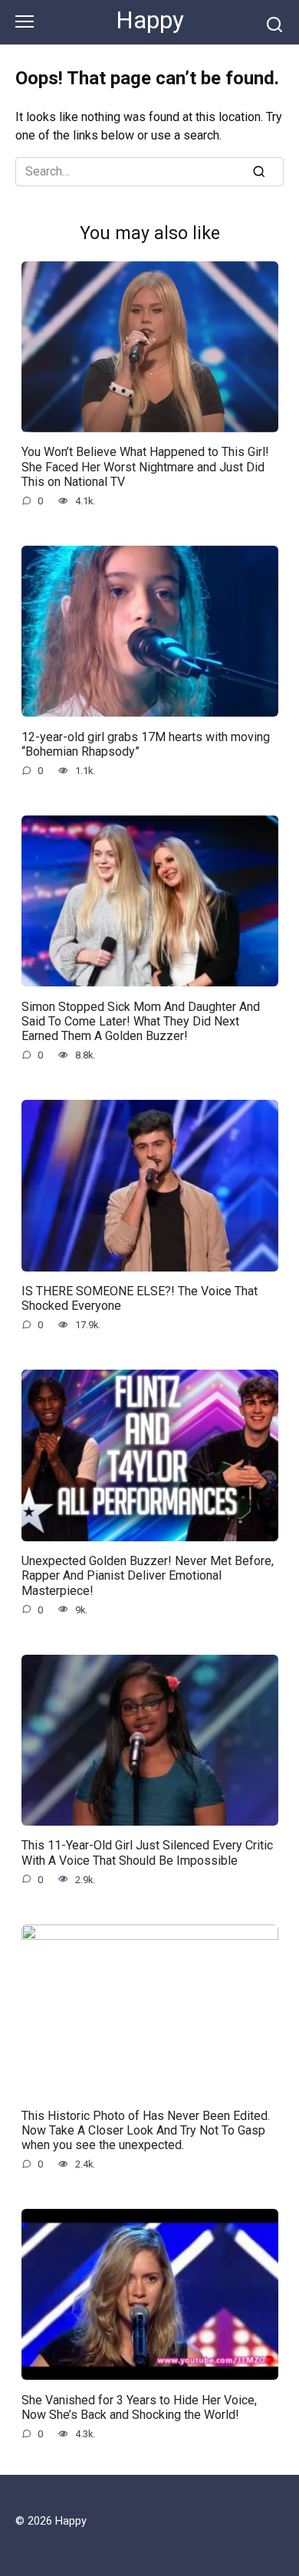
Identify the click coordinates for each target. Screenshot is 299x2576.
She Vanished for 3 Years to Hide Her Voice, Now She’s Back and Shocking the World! (139, 2407)
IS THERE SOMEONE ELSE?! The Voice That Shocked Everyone (140, 1298)
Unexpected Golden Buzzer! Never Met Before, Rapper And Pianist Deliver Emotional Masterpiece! (148, 1575)
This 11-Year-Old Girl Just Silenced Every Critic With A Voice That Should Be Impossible (147, 1852)
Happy (150, 20)
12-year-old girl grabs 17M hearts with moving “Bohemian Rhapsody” (146, 743)
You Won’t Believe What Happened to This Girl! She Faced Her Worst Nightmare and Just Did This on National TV (145, 466)
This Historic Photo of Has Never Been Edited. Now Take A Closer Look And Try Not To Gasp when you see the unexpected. (146, 2130)
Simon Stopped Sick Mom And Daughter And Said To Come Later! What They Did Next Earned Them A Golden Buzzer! (141, 1021)
